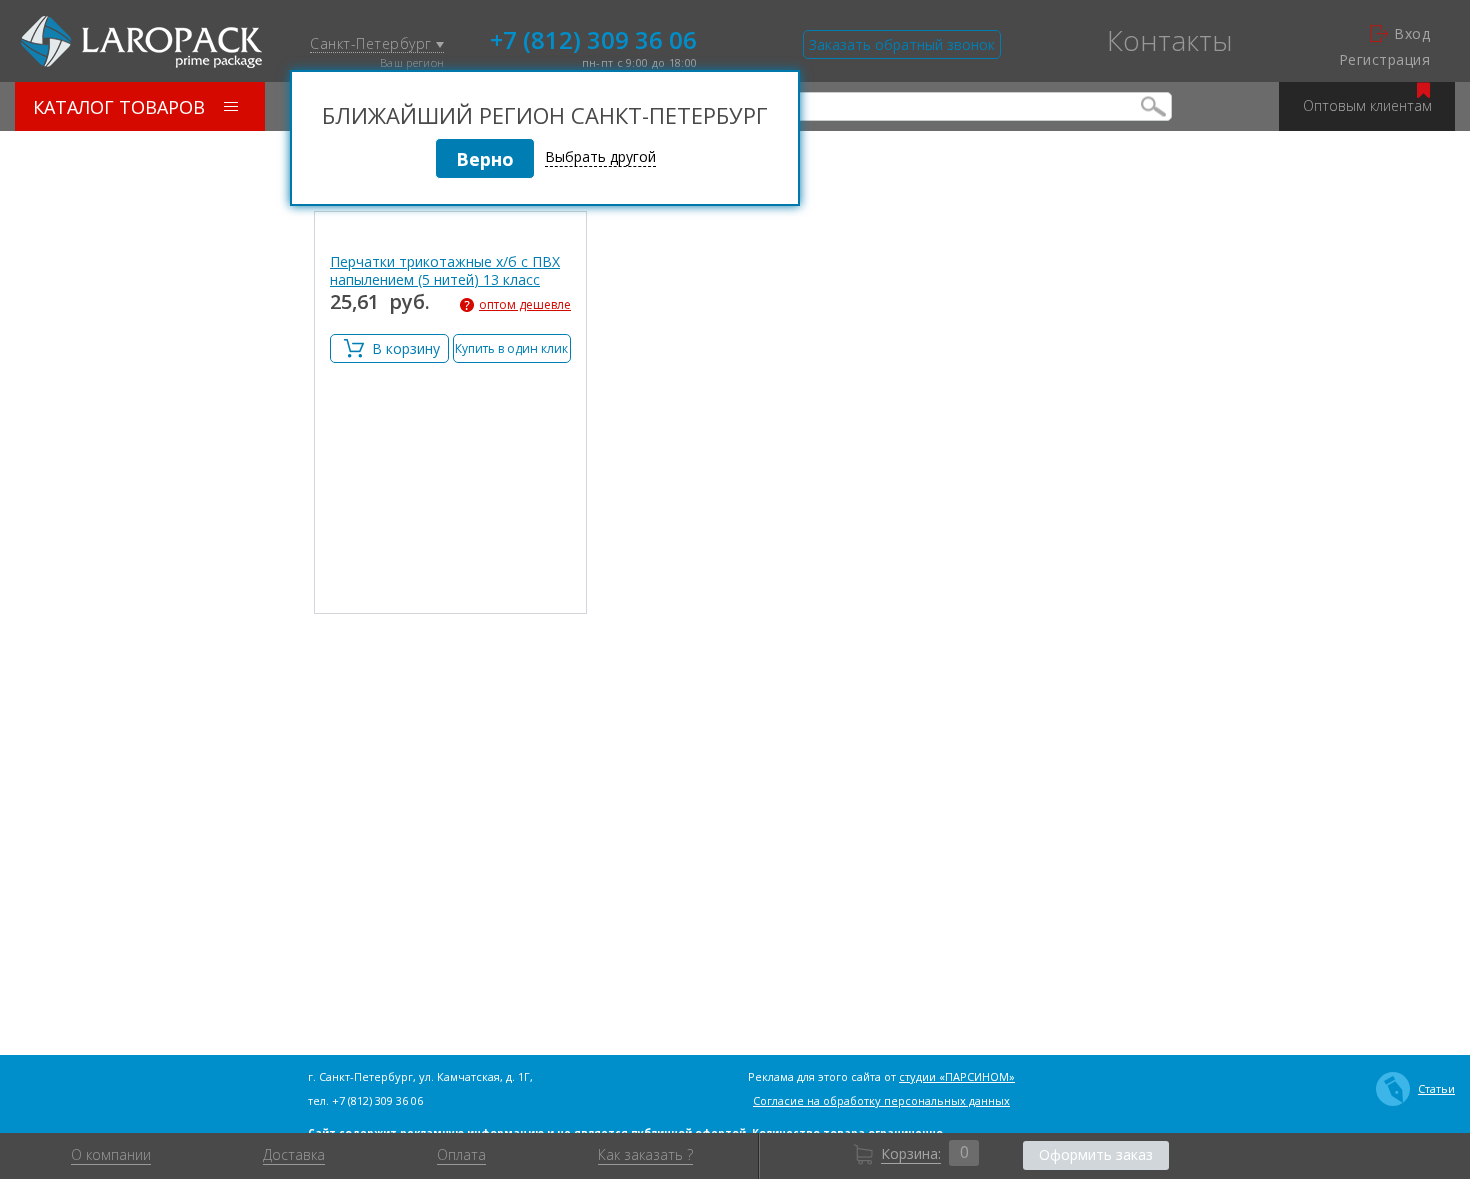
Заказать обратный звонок (902, 44)
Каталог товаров (119, 107)
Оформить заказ (1096, 1154)
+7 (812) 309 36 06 (593, 38)
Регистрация (1384, 60)
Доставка (294, 1155)
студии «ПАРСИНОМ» (957, 1076)
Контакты (1170, 40)
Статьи (1436, 1088)
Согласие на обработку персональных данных (881, 1100)
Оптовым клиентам (1367, 105)
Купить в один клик (511, 348)
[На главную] (141, 42)
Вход (1412, 34)
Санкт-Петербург (373, 44)
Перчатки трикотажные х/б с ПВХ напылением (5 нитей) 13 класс (445, 271)
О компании (111, 1155)
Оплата (461, 1155)
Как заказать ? (645, 1155)
